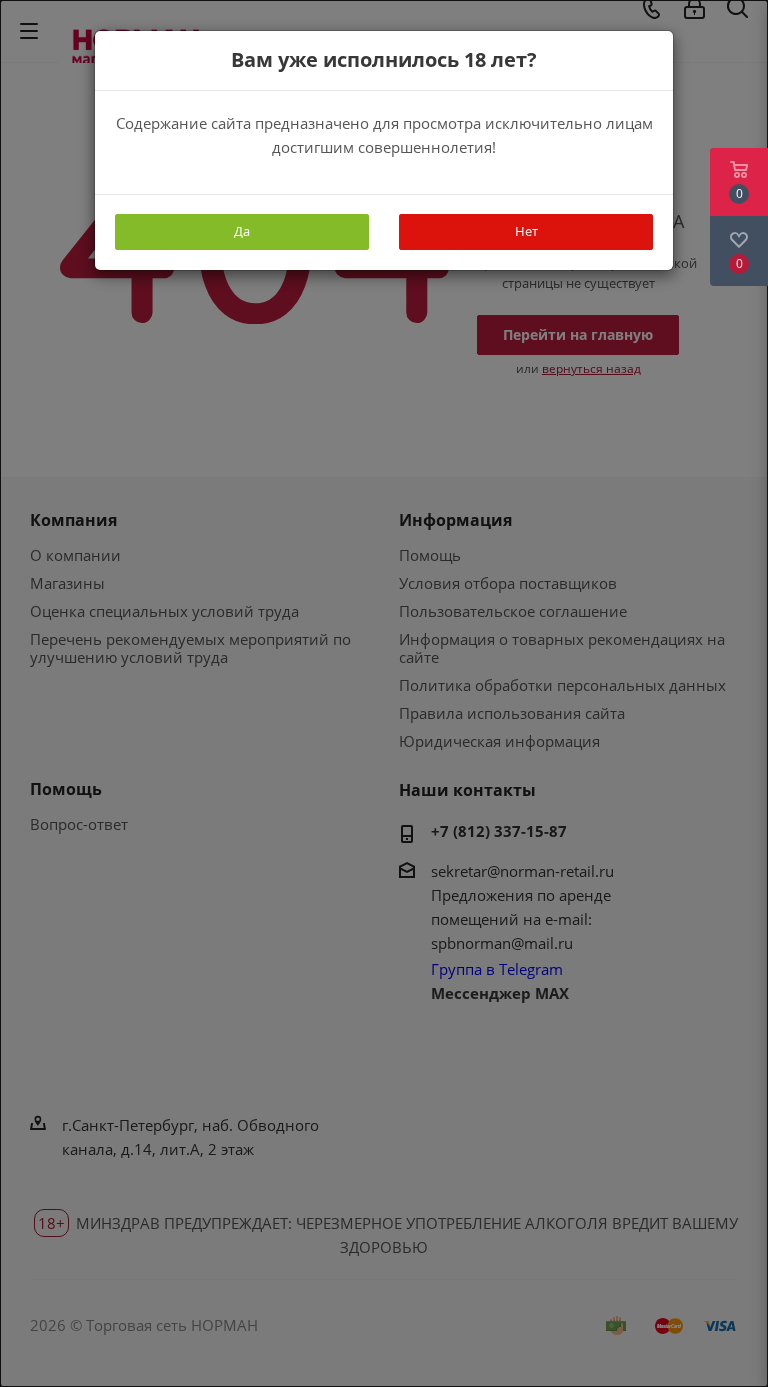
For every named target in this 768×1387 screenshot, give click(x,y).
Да (242, 231)
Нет (526, 231)
